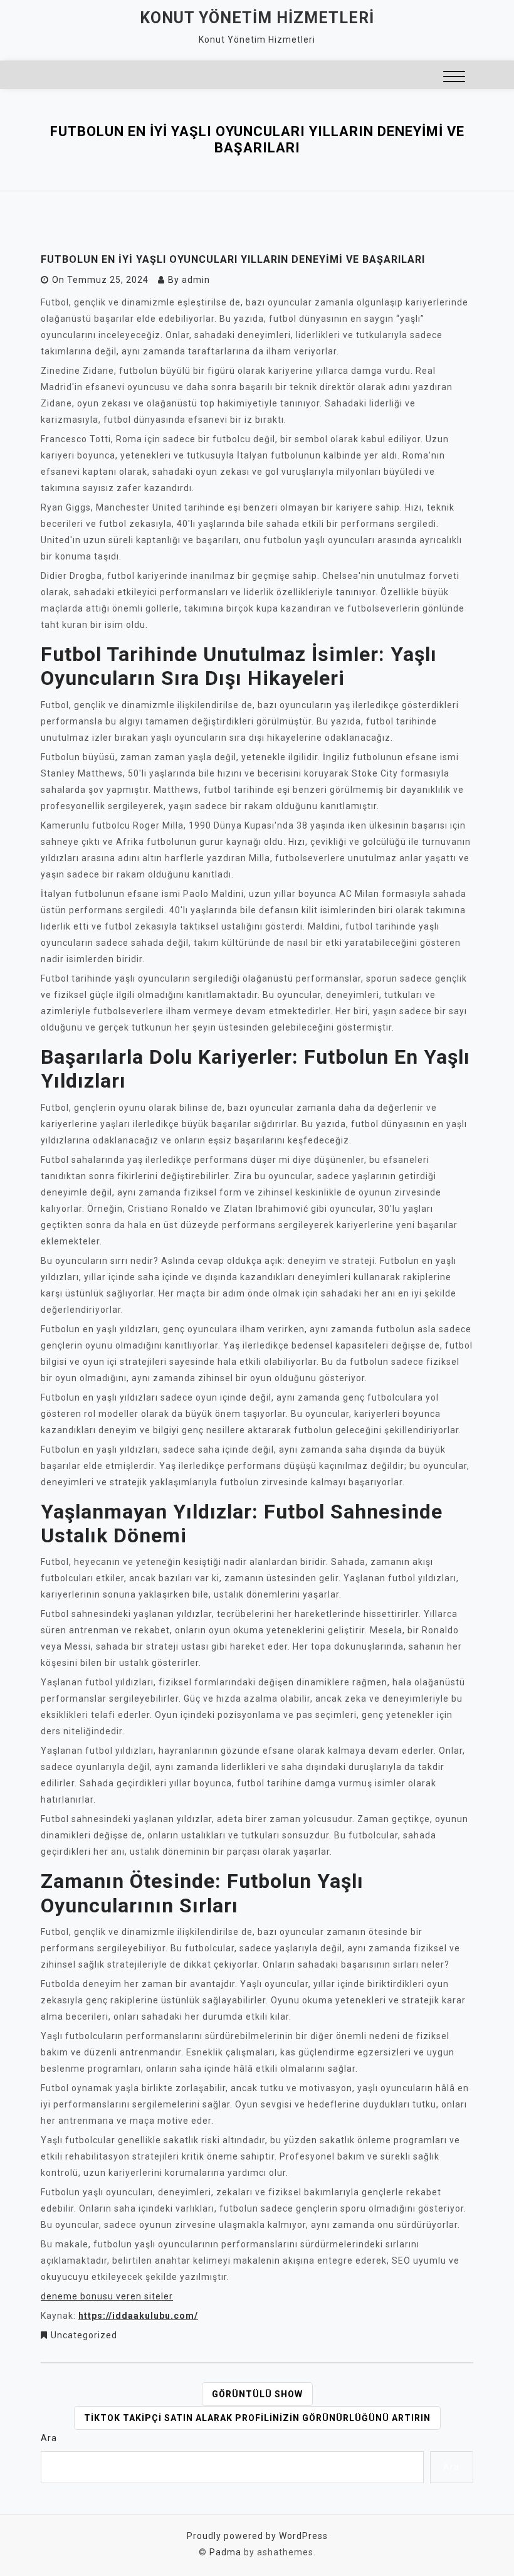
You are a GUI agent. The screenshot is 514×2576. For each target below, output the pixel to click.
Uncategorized (84, 2335)
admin (196, 280)
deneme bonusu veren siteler (107, 2296)
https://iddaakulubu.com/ (138, 2316)
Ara (49, 2438)
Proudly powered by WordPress (257, 2536)
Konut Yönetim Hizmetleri (257, 18)
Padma (225, 2552)
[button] (454, 78)
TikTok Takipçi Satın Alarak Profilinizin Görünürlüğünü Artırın (257, 2418)
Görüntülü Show (257, 2394)
